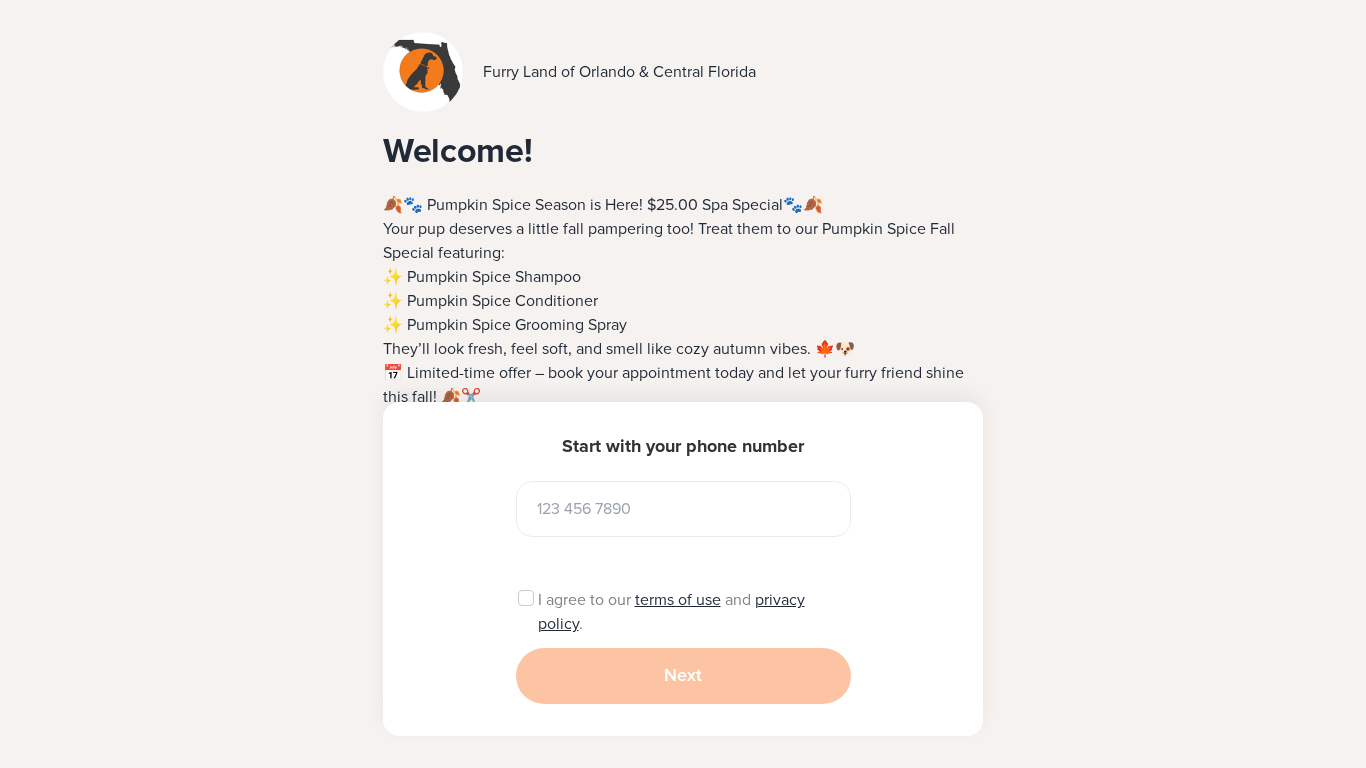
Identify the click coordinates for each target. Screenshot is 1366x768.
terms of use (678, 600)
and (738, 600)
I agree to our (586, 600)
